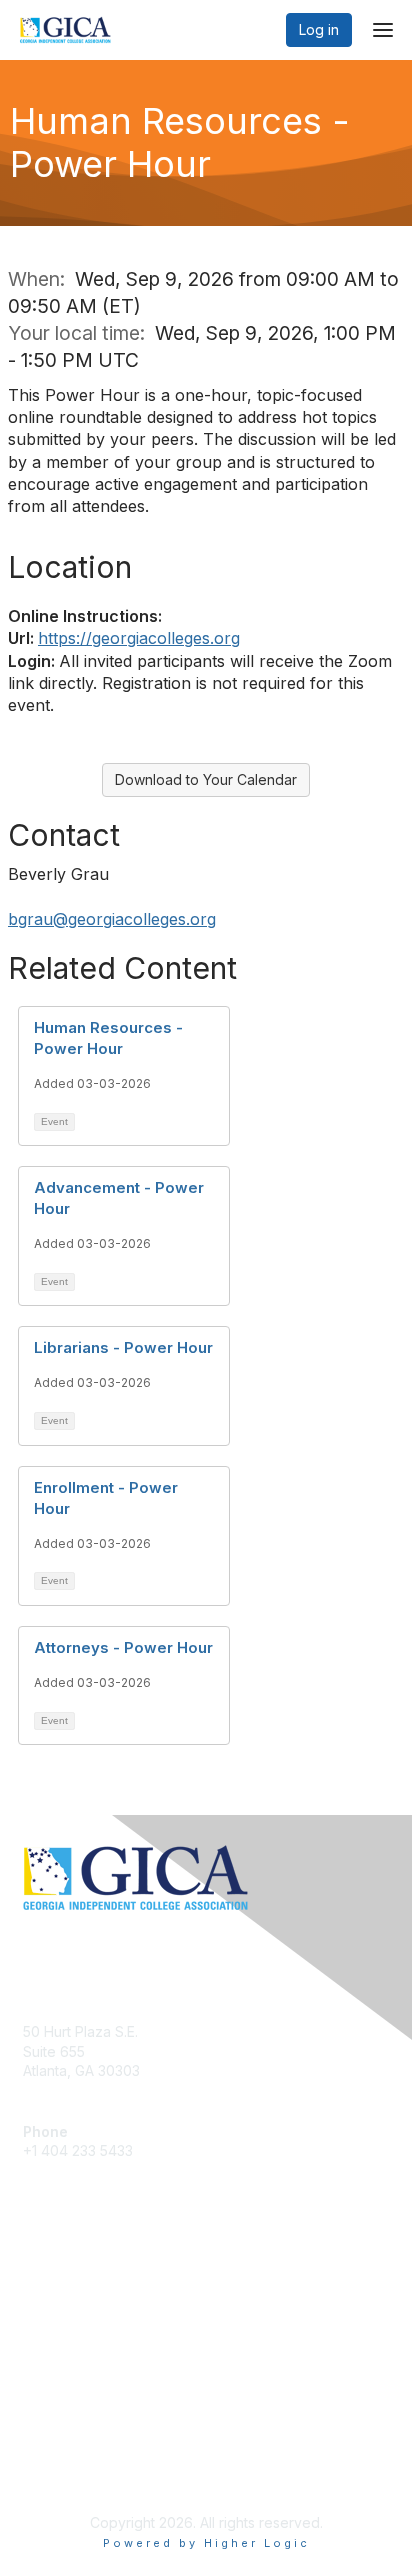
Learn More (61, 2321)
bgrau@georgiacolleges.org (112, 919)
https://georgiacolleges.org (139, 638)
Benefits (50, 2301)
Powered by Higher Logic (206, 2543)
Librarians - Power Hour (123, 1347)
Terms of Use (67, 2472)
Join (37, 2282)
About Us (53, 2453)
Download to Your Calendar (206, 779)
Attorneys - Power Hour (123, 1647)
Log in (319, 29)
